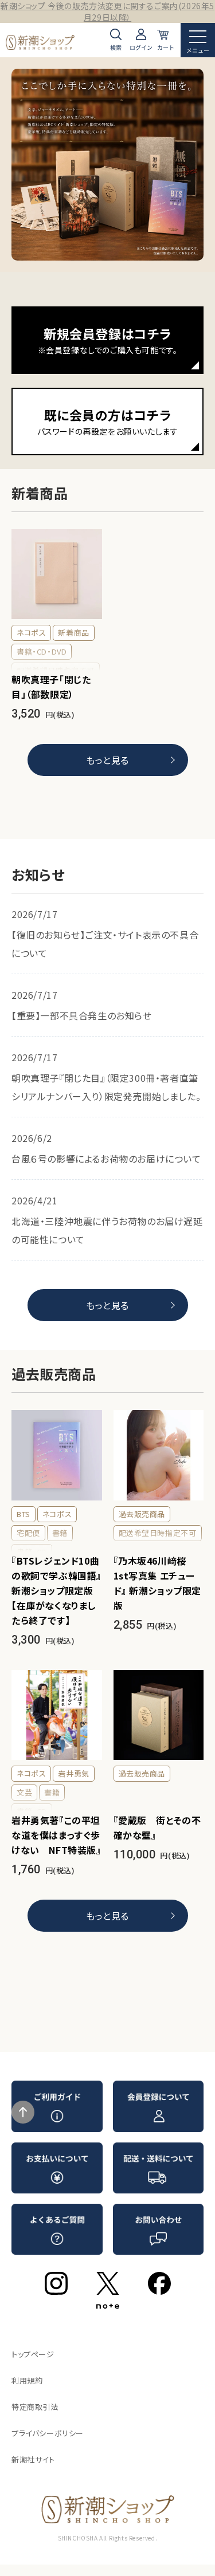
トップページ (33, 2354)
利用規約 (27, 2380)
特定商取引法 (35, 2407)
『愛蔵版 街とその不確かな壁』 (157, 1827)
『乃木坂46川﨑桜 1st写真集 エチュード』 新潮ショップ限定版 (158, 1583)
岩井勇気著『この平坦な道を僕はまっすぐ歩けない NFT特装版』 (56, 1835)
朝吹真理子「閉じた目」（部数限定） (51, 687)
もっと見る (107, 760)
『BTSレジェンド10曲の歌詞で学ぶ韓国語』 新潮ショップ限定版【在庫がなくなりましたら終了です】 (56, 1590)
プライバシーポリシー (48, 2433)
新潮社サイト (33, 2459)
